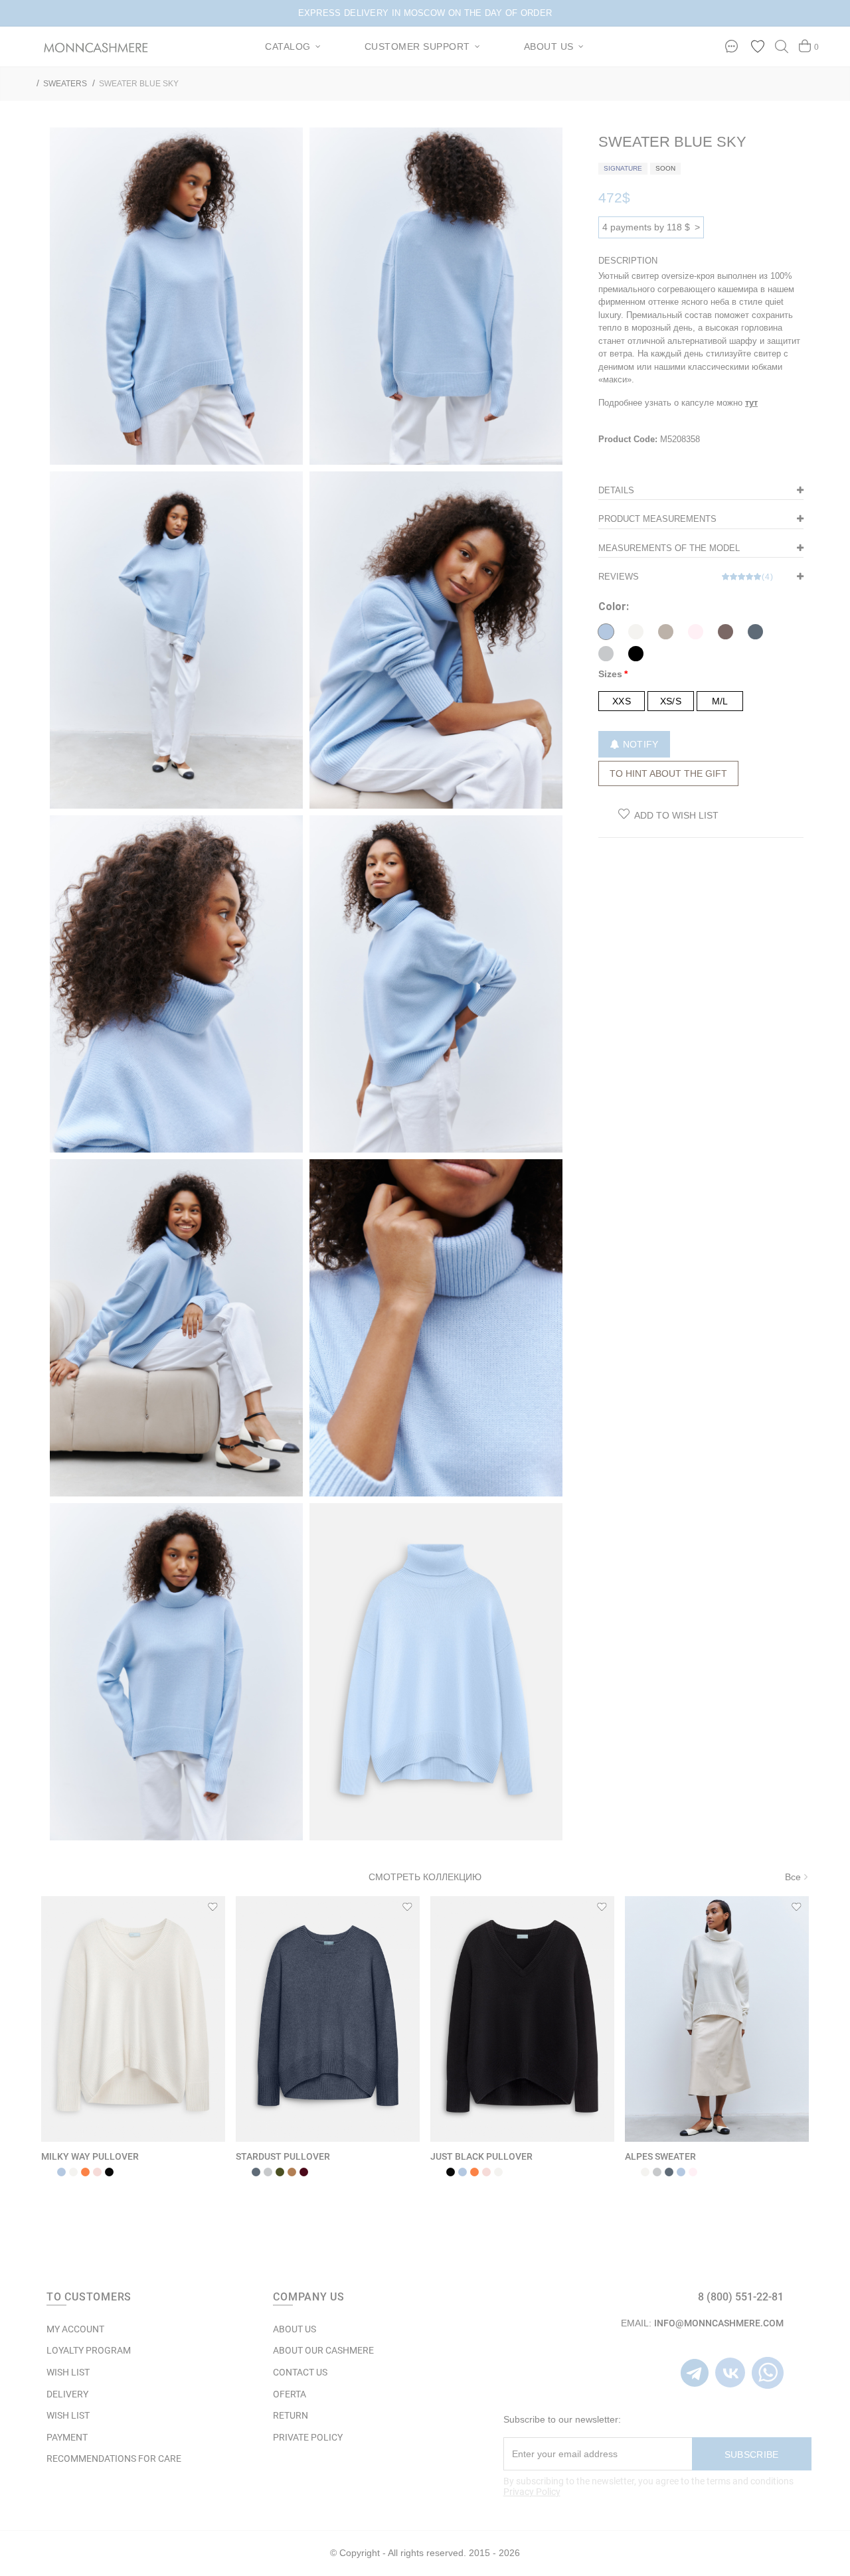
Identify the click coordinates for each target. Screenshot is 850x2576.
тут (751, 403)
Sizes (610, 674)
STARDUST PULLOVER (283, 2156)
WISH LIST (68, 2372)
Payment (67, 2437)
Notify (639, 744)
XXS (622, 701)
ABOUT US (295, 2329)
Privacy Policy (532, 2492)
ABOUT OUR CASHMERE (323, 2350)
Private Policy (308, 2437)
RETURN (291, 2415)
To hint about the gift (668, 773)
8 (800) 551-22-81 (741, 2297)
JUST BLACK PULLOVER (481, 2156)
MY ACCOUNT (75, 2329)
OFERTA (290, 2394)
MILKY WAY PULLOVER (90, 2156)
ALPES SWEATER (660, 2156)
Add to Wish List (676, 815)
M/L (720, 701)
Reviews (686, 577)
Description (628, 261)
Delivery (67, 2394)
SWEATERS (65, 84)
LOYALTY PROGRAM (89, 2350)
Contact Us (300, 2372)
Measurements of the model (669, 548)
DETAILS (616, 490)
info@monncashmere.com (719, 2323)
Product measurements (657, 519)
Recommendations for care (114, 2458)
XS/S (671, 701)
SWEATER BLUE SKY (139, 84)
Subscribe (752, 2455)
